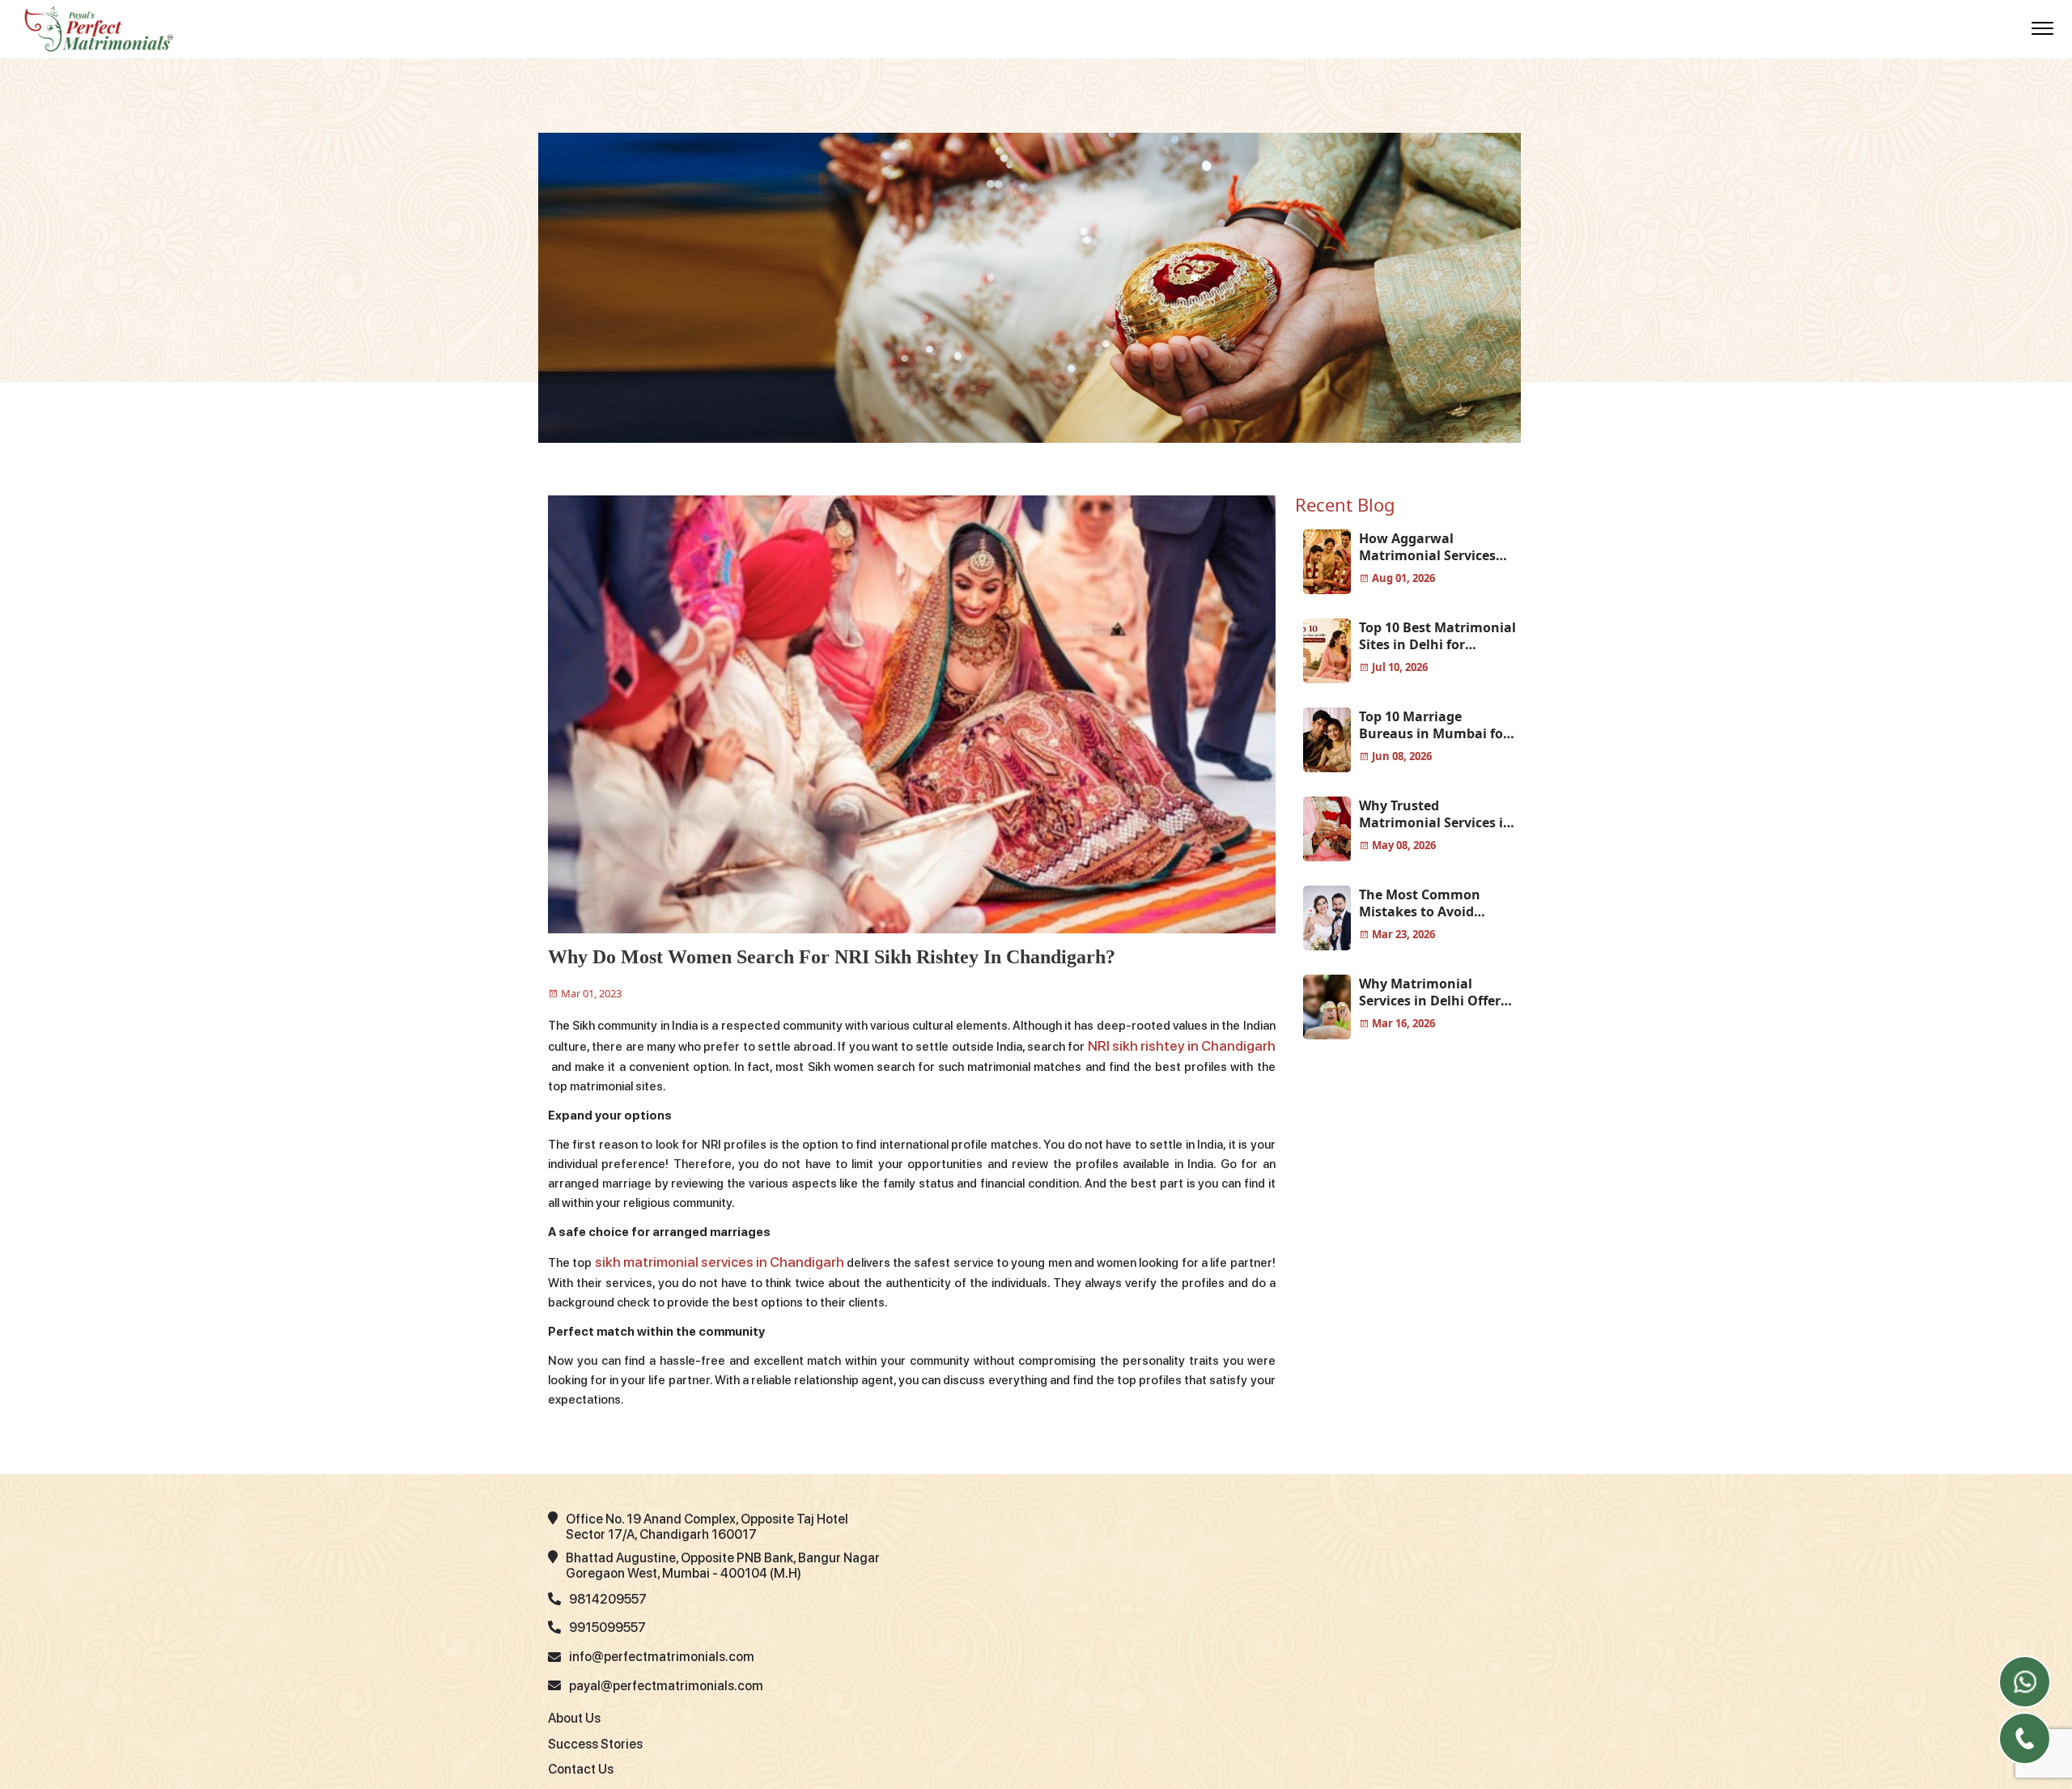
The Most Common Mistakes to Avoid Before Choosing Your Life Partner (1429, 903)
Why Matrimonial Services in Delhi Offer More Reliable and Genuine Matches (1430, 992)
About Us (574, 1713)
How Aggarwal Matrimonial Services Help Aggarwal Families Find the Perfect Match (1435, 547)
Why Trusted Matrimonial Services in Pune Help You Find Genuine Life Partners (1435, 814)
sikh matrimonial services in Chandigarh (703, 1259)
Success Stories (595, 1738)
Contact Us (581, 1764)
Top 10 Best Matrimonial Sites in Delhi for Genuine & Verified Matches (1437, 636)
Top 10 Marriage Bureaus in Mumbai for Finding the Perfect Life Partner (1434, 725)
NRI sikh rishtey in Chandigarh (1171, 1045)
